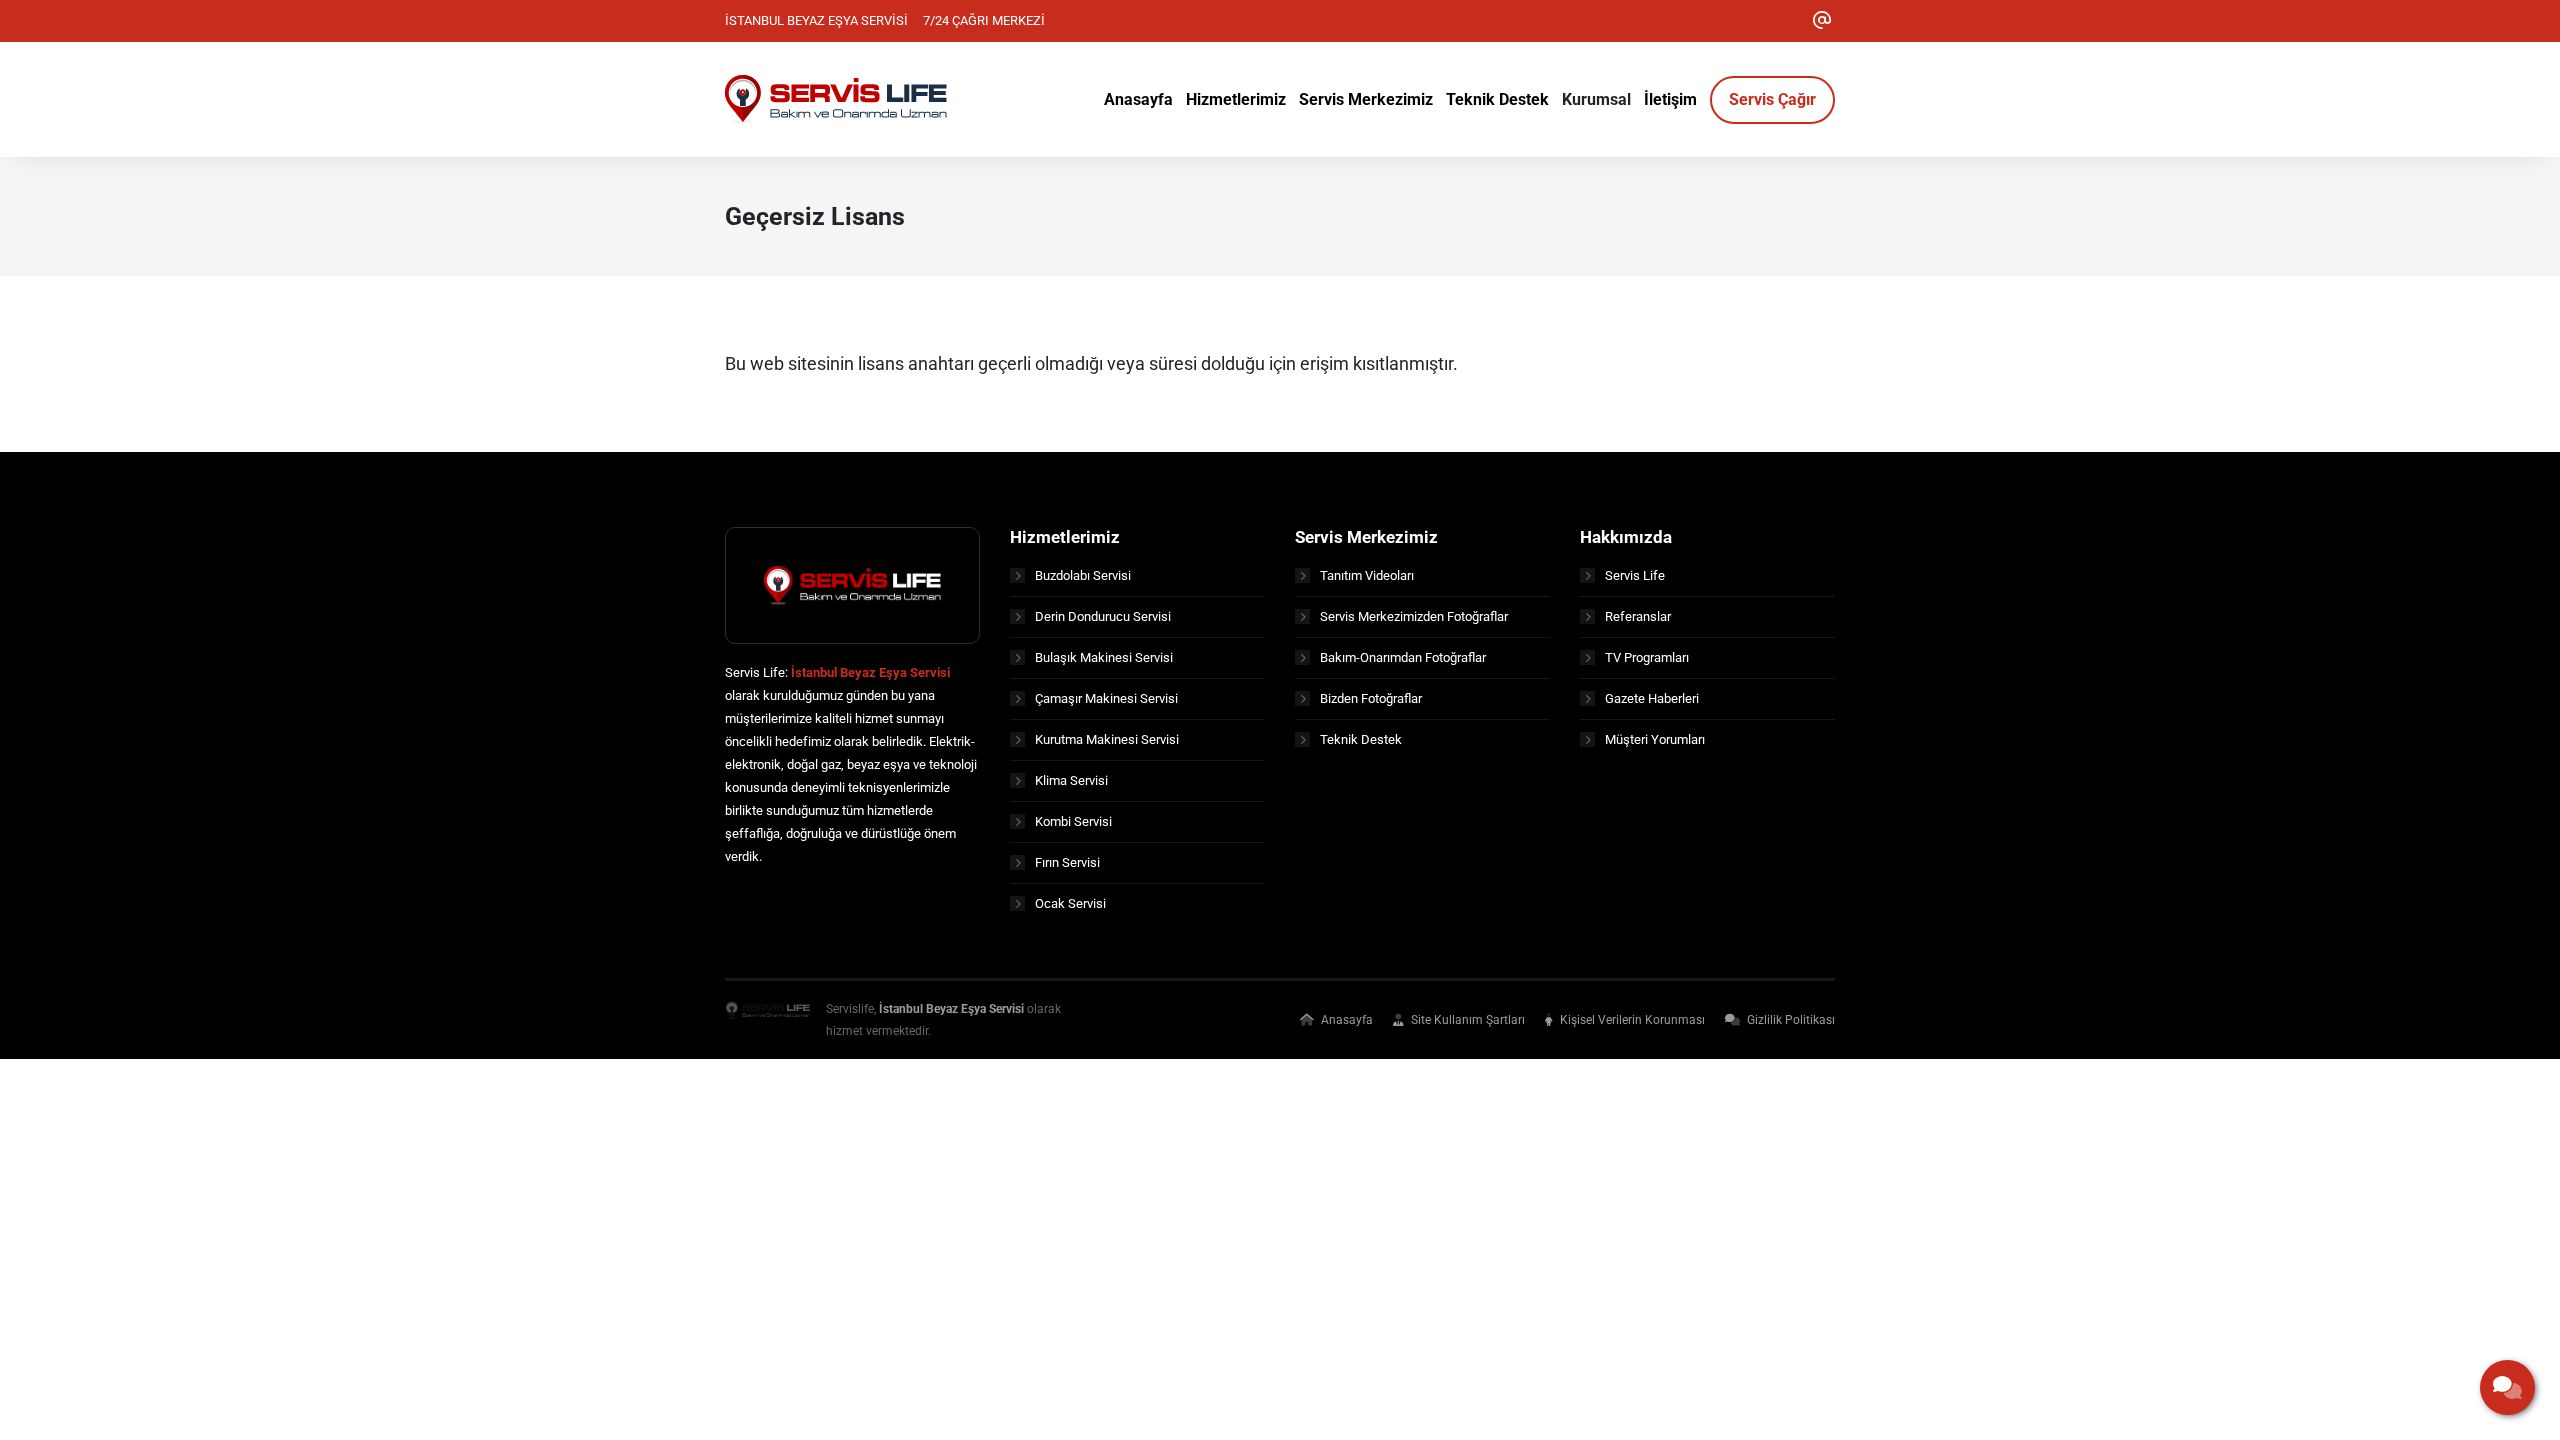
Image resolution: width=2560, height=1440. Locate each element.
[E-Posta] (1822, 21)
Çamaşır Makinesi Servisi (1106, 698)
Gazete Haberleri (1652, 698)
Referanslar (1638, 616)
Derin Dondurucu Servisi (1103, 616)
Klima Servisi (1071, 780)
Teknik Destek (1361, 739)
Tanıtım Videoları (1367, 575)
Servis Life (1635, 575)
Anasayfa (1345, 1020)
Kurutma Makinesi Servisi (1107, 739)
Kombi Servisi (1073, 821)
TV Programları (1647, 657)
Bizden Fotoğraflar (1371, 698)
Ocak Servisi (1070, 903)
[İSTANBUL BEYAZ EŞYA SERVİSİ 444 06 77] (836, 98)
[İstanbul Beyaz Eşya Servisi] (767, 1020)
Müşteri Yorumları (1655, 739)
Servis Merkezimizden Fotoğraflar (1414, 616)
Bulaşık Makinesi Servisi (1104, 657)
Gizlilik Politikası (1789, 1020)
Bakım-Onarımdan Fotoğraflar (1403, 657)
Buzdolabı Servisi (1083, 575)
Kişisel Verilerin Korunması (1631, 1020)
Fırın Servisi (1067, 862)
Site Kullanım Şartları (1466, 1020)
